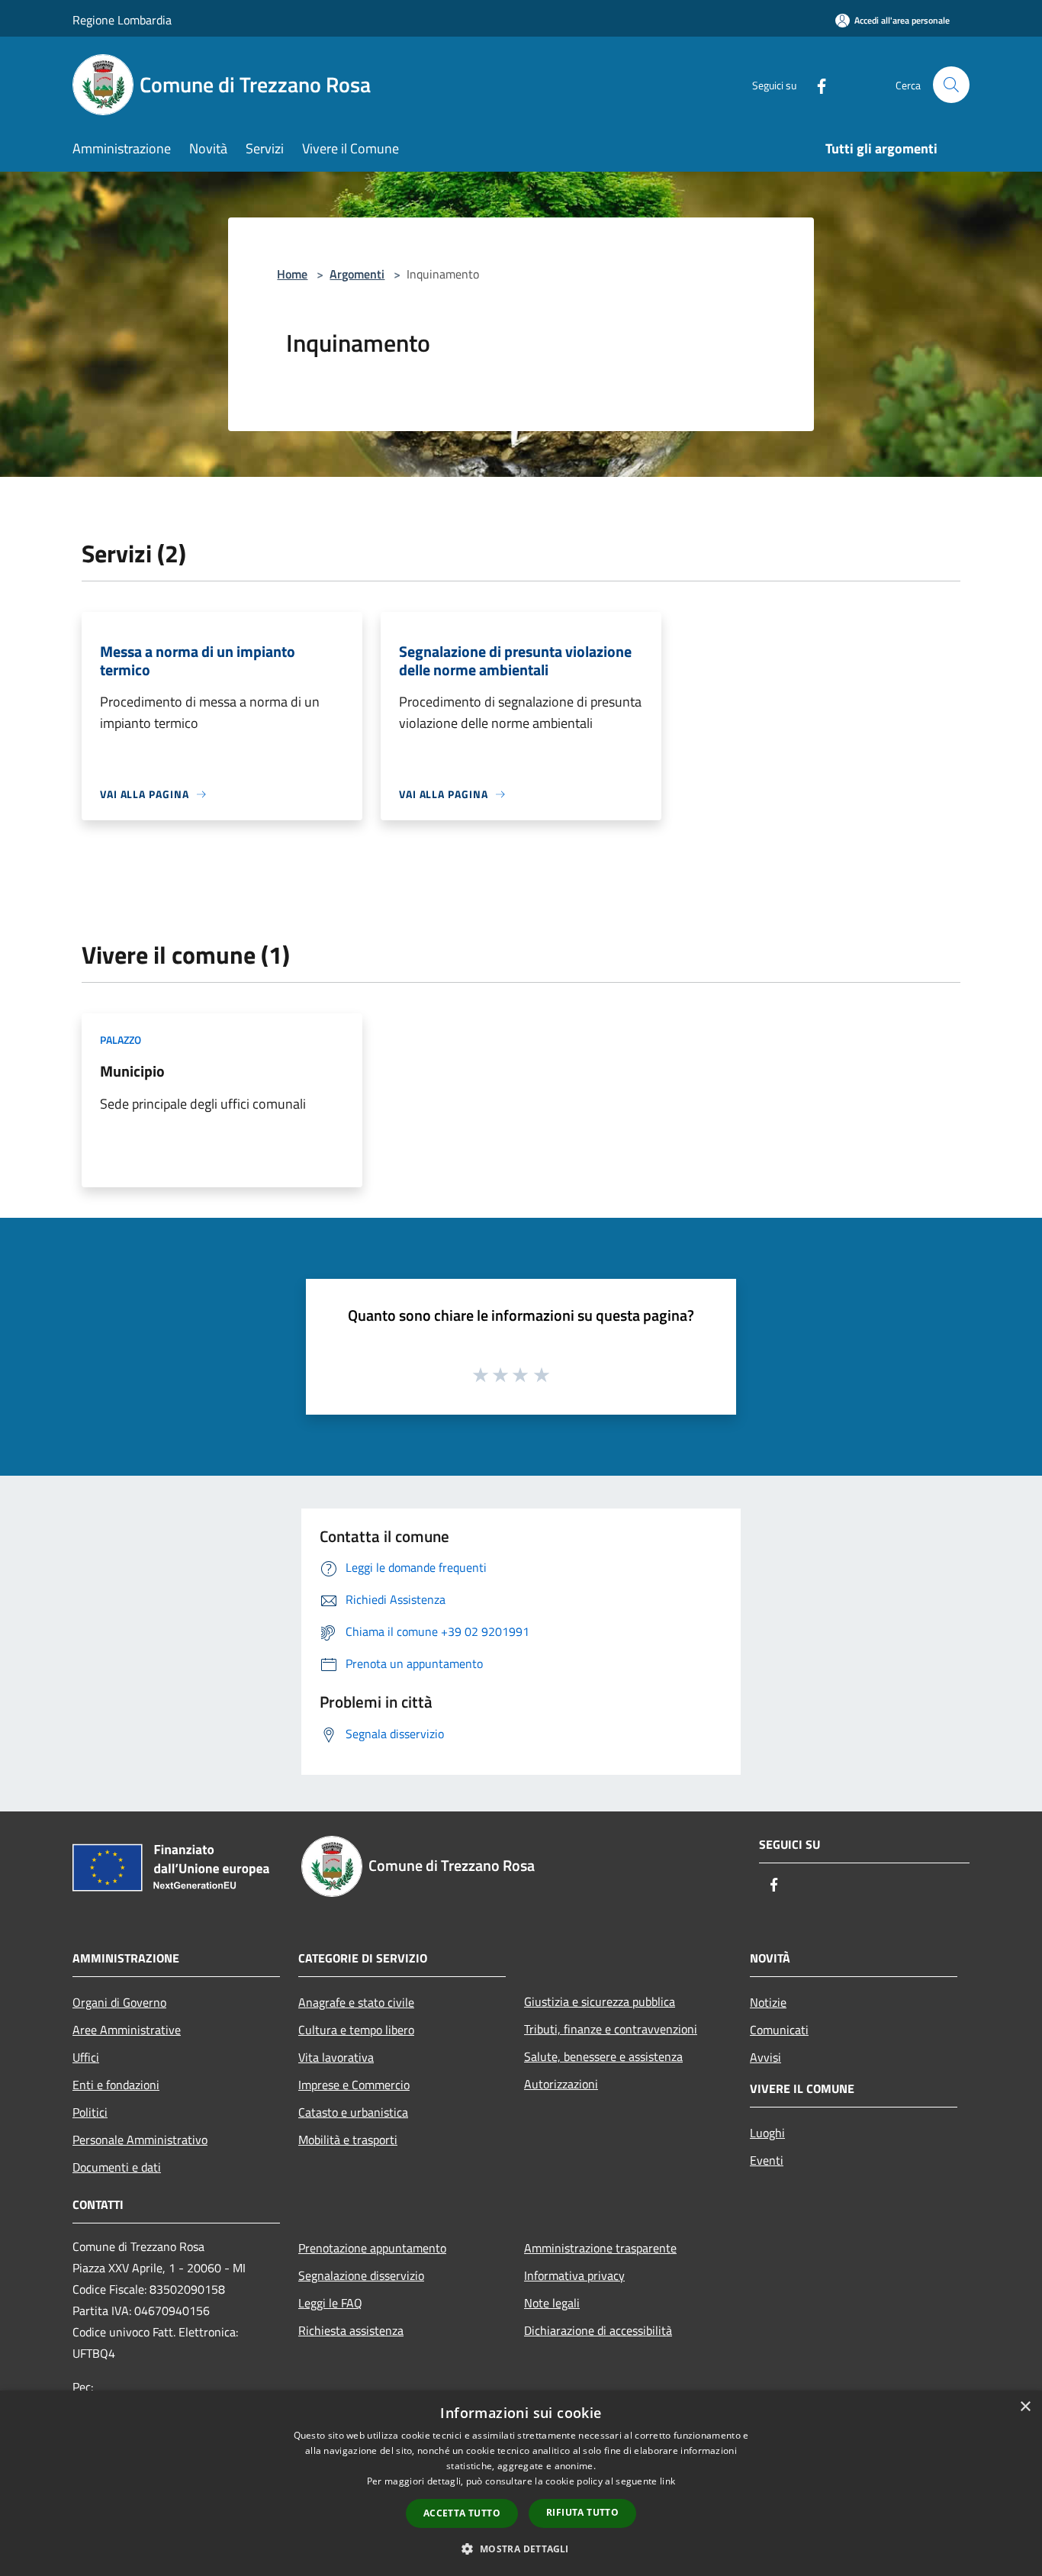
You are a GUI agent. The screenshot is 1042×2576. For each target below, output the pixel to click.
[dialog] (521, 2483)
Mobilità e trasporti (348, 2140)
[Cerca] (951, 85)
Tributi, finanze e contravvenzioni (611, 2029)
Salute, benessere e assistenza (603, 2056)
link (667, 2481)
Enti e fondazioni (116, 2085)
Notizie (768, 2002)
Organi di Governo (119, 2002)
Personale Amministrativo (140, 2140)
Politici (90, 2112)
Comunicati (779, 2030)
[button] (521, 2549)
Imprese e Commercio (354, 2085)
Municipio (132, 1071)
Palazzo (121, 1040)
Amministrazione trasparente (600, 2248)
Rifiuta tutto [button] (582, 2512)
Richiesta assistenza (351, 2330)
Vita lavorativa (336, 2057)
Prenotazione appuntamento (372, 2248)
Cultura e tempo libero (356, 2030)
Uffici (86, 2057)
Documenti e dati (117, 2167)
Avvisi (765, 2057)
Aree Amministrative (127, 2030)
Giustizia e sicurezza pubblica (600, 2001)
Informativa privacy (574, 2275)
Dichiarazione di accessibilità (598, 2330)
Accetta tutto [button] (462, 2513)
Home (292, 274)
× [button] (1025, 2407)
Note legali (552, 2303)
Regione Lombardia (122, 20)
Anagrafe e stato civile (356, 2002)
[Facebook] (815, 84)
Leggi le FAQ (330, 2303)
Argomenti (357, 274)
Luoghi (767, 2133)
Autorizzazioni (561, 2084)
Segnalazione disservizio (361, 2275)
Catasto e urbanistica (353, 2112)
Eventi (767, 2160)
